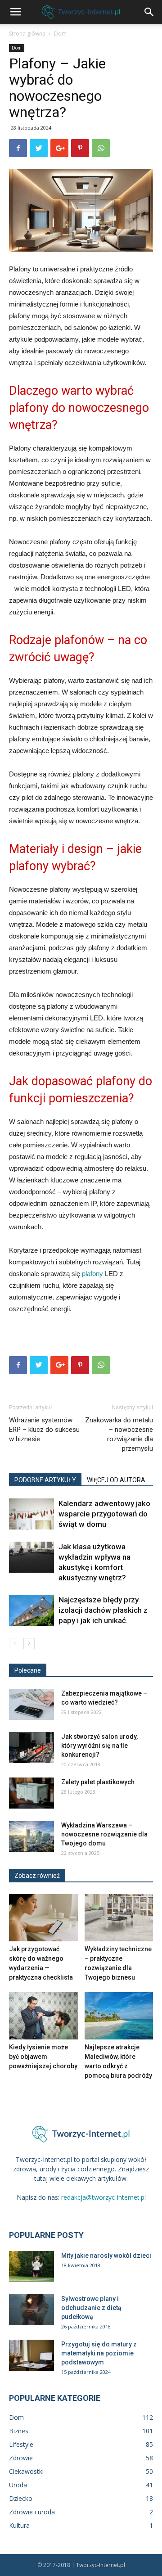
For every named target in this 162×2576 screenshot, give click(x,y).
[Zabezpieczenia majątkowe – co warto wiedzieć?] (31, 1704)
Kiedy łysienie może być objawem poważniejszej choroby (43, 2057)
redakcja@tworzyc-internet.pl (103, 2197)
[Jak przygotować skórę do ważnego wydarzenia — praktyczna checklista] (43, 1918)
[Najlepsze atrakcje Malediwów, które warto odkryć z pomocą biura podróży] (119, 2016)
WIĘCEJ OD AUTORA (116, 1480)
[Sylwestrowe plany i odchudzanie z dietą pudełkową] (31, 2310)
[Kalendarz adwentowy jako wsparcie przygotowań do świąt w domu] (31, 1514)
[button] (149, 12)
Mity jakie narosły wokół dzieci (106, 2256)
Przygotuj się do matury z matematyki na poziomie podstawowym (99, 2353)
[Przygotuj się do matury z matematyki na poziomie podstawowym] (31, 2355)
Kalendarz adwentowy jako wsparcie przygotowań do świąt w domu (104, 1514)
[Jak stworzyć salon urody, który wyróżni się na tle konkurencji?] (31, 1748)
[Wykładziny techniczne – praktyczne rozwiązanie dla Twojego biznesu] (119, 1918)
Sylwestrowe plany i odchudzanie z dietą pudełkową (91, 2308)
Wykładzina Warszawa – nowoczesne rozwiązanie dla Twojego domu (104, 1834)
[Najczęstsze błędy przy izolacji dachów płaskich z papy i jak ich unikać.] (31, 1610)
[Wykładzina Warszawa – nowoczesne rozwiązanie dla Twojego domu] (31, 1836)
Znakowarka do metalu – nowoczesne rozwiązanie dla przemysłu (119, 1434)
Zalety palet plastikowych (98, 1782)
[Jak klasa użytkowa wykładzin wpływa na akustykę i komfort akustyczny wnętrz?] (31, 1557)
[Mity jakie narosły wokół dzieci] (31, 2267)
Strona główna (27, 34)
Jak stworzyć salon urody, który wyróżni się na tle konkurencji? (99, 1746)
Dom (60, 34)
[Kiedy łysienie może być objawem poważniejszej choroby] (43, 2016)
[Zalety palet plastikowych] (31, 1793)
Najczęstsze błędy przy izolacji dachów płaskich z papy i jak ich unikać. (103, 1610)
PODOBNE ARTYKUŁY (45, 1480)
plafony (92, 1274)
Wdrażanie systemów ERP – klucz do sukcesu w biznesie (44, 1430)
